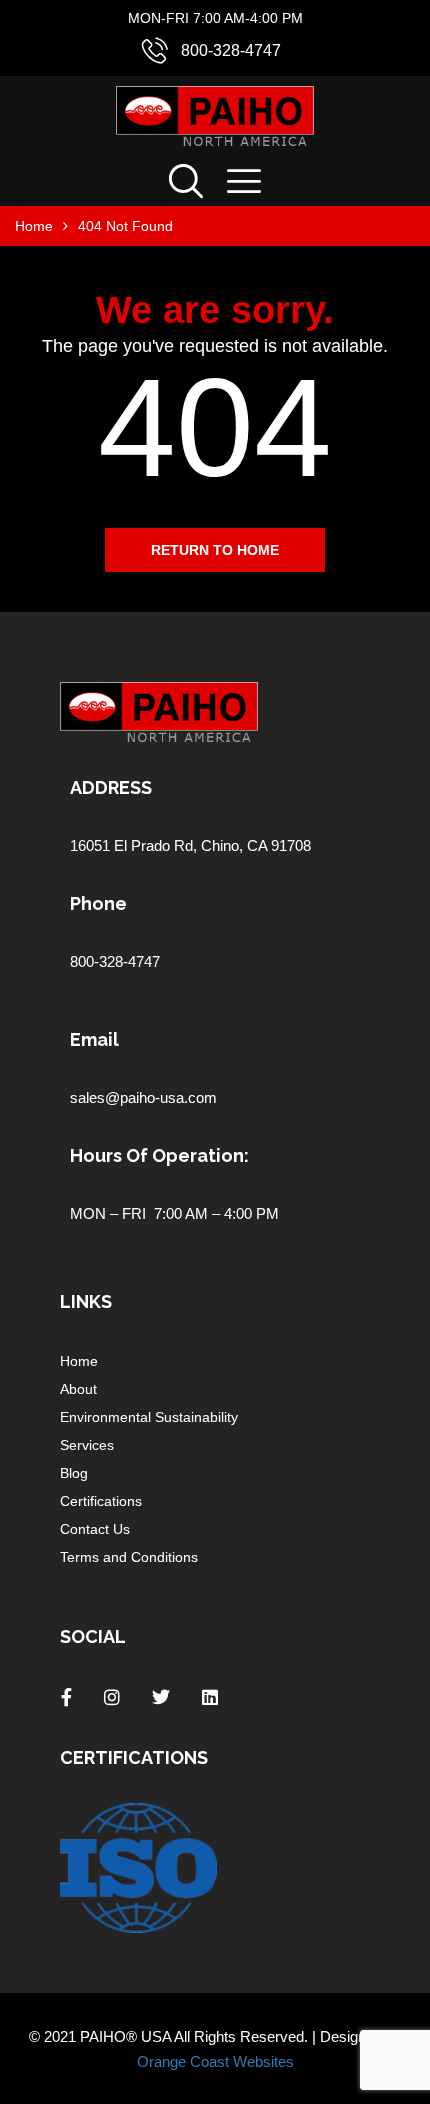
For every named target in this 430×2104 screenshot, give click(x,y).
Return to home (215, 550)
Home (79, 1361)
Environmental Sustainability (149, 1417)
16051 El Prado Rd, (135, 845)
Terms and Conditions (129, 1557)
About (78, 1389)
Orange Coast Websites (215, 2061)
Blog (74, 1473)
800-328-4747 (231, 50)
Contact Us (95, 1529)
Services (87, 1445)
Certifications (101, 1501)
